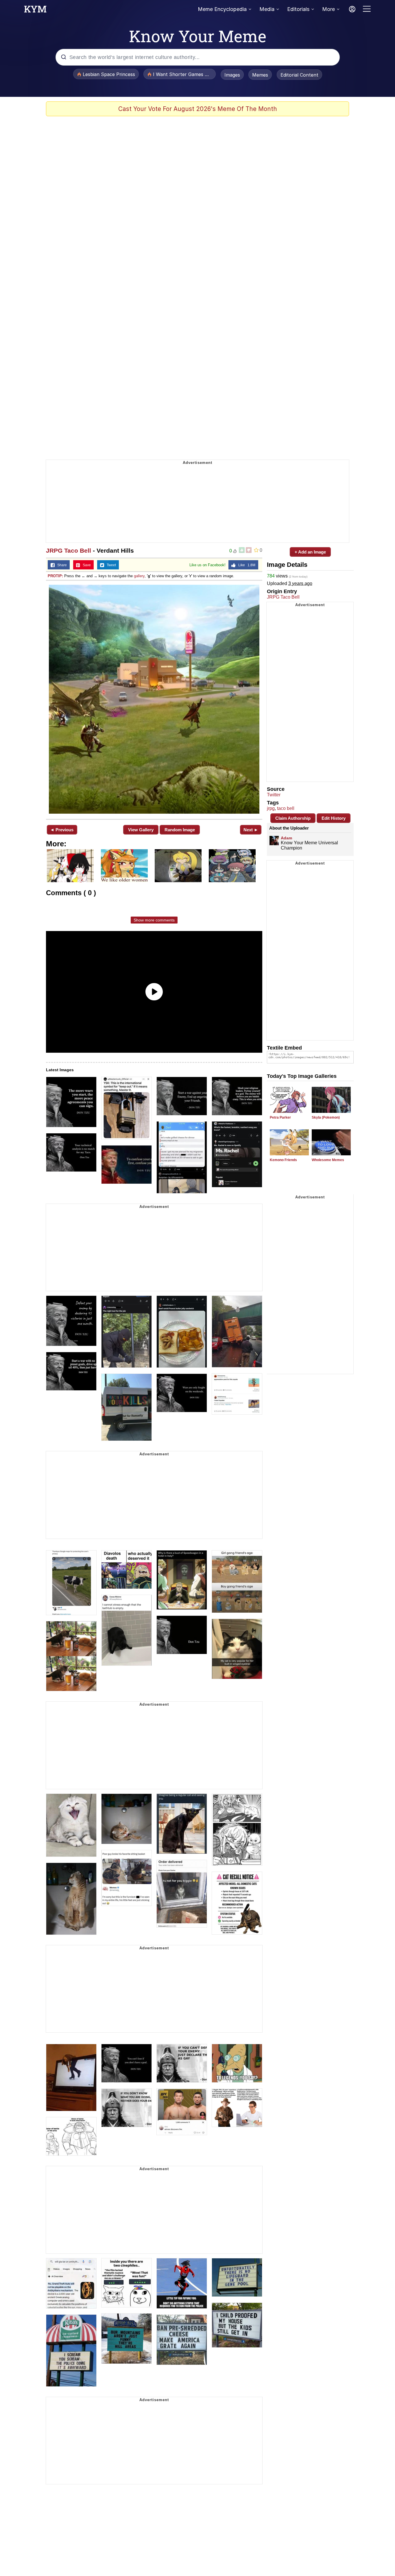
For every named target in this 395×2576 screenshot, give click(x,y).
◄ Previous (62, 830)
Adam (286, 838)
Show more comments (154, 920)
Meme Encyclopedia (222, 9)
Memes (260, 75)
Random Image (180, 830)
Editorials (298, 9)
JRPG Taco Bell (69, 550)
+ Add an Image (310, 552)
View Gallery (141, 830)
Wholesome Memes (328, 1160)
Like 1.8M (246, 565)
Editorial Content (299, 75)
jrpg (271, 808)
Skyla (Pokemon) (326, 1117)
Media (267, 9)
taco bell (286, 808)
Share (61, 565)
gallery (139, 576)
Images (232, 75)
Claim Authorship (293, 818)
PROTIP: (55, 576)
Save (85, 565)
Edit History (334, 818)
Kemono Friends (283, 1160)
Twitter (274, 795)
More (328, 9)
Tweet (110, 565)
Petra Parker (280, 1117)
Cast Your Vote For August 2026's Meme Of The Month (198, 109)
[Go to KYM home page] (35, 11)
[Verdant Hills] (154, 699)
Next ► (251, 830)
